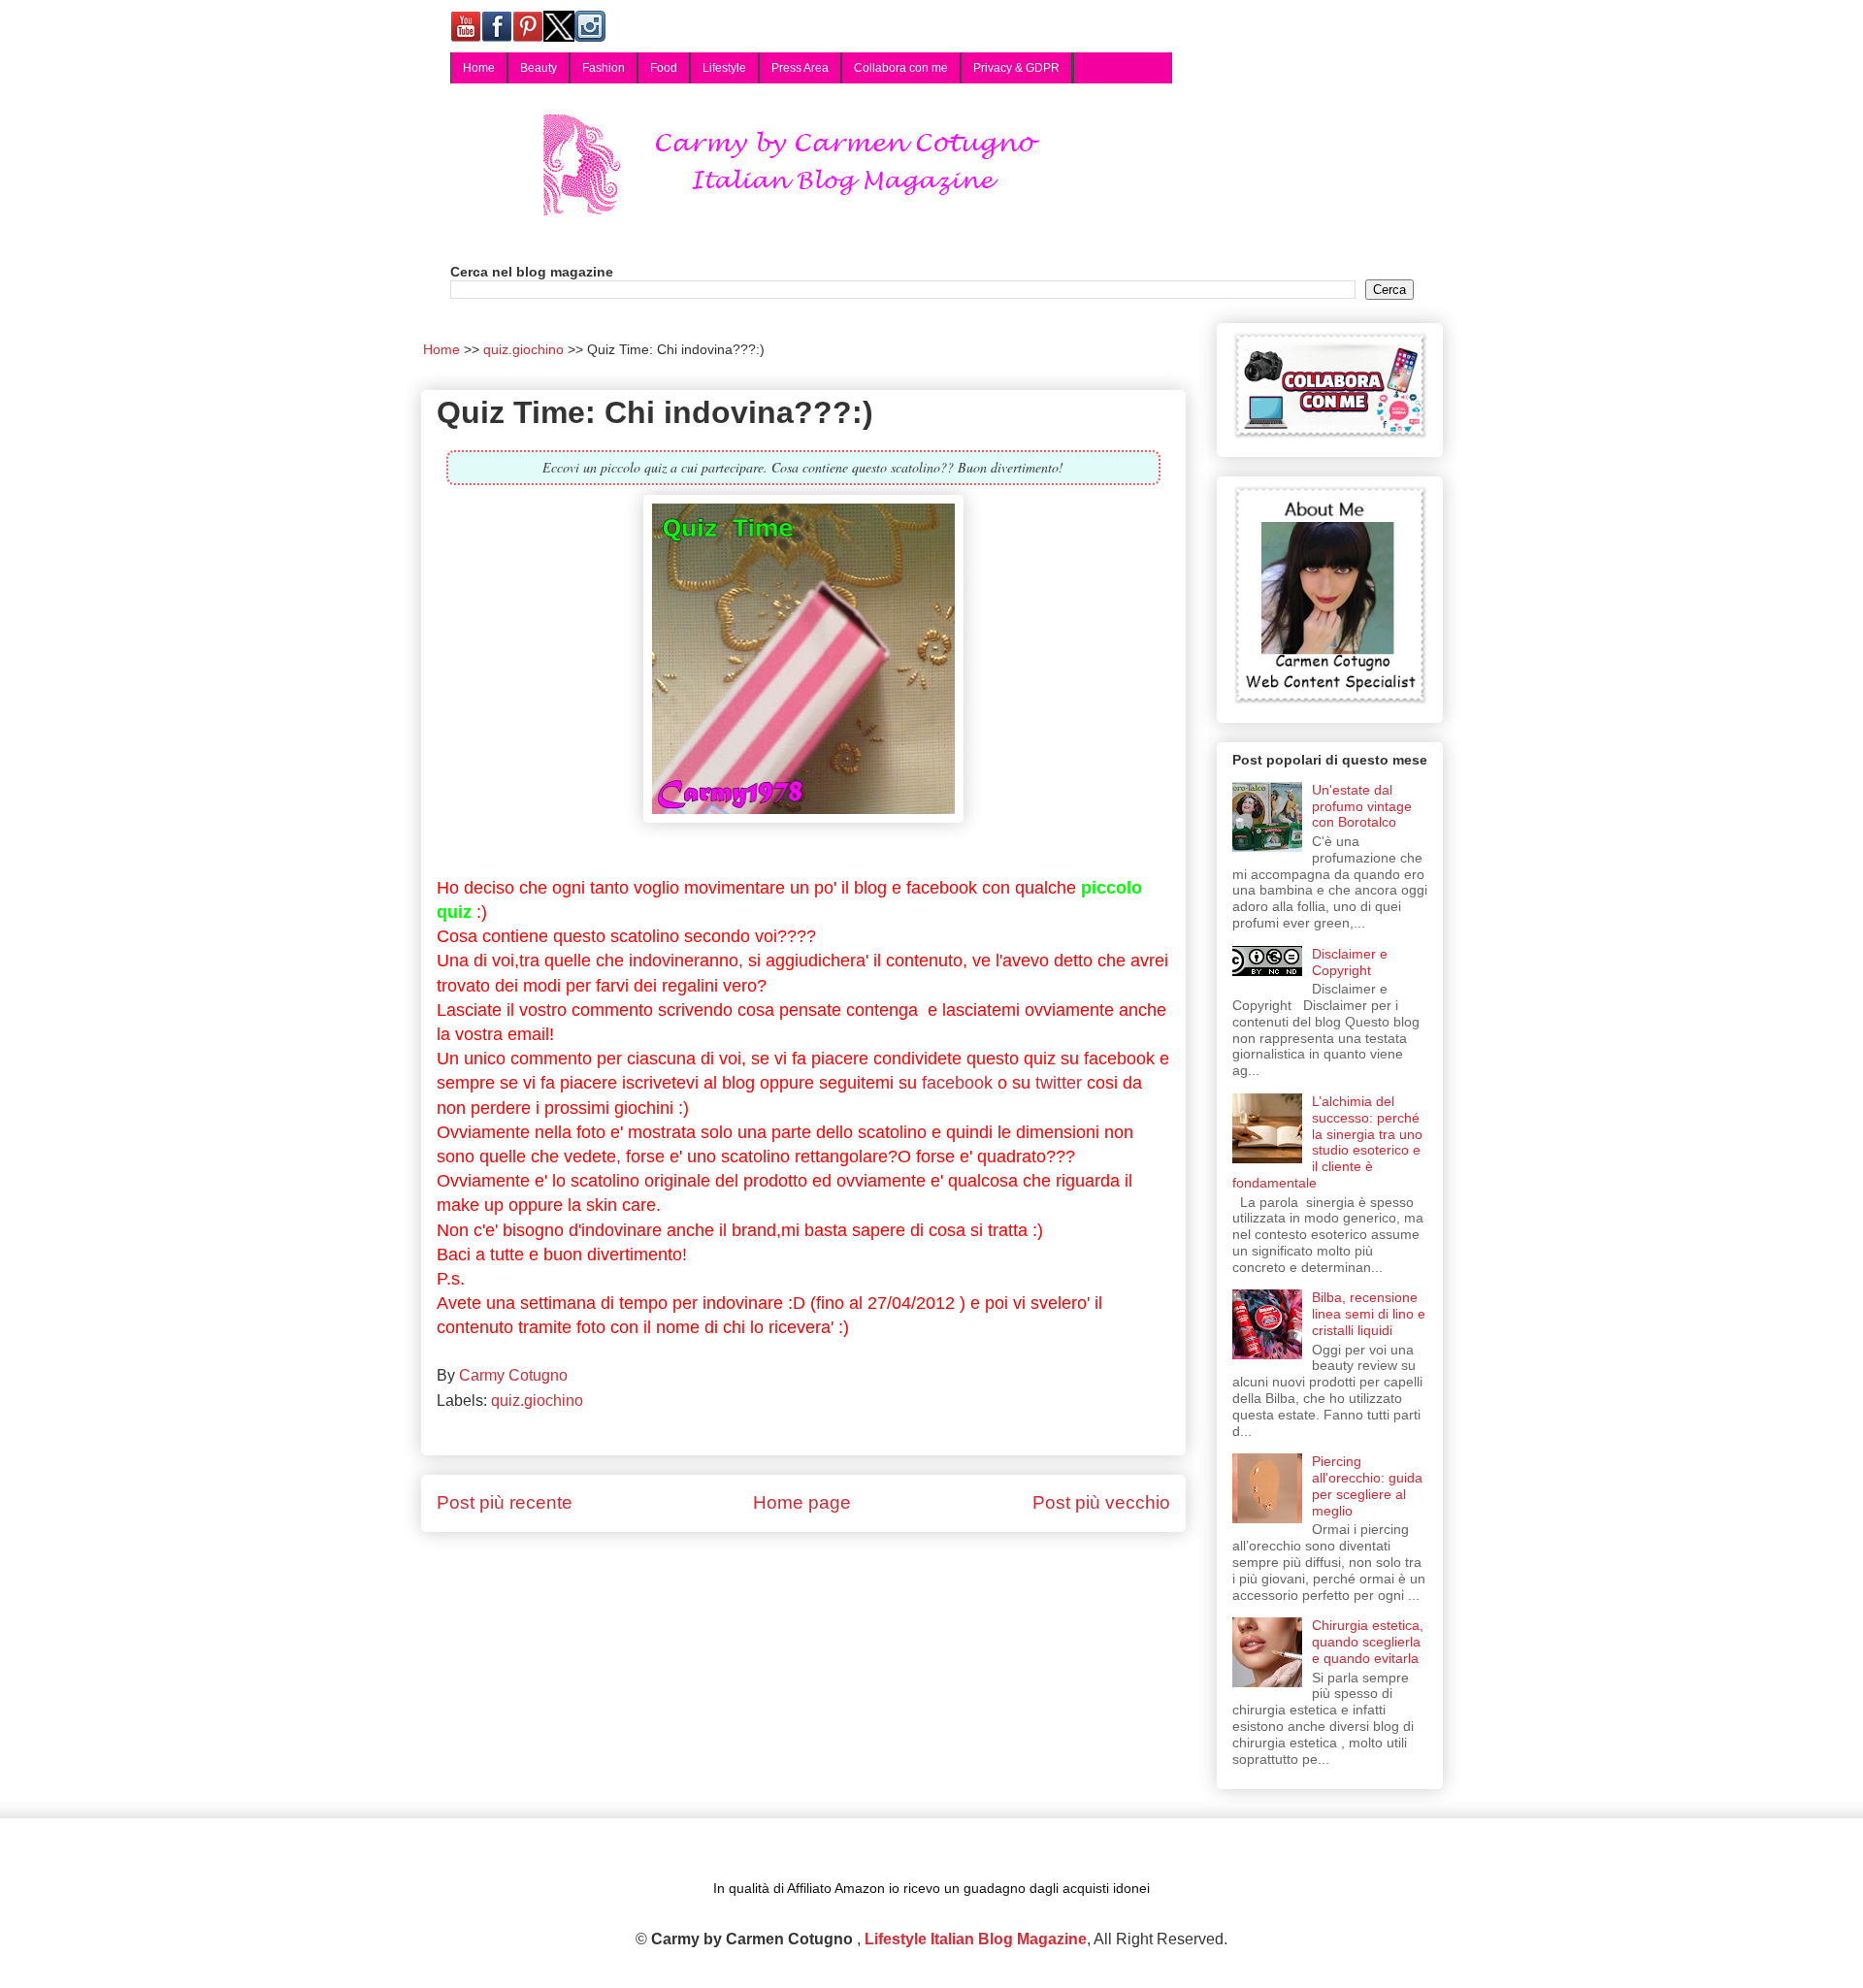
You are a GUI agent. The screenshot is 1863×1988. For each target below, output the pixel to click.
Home (479, 68)
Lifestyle (724, 68)
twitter (1059, 1083)
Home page (802, 1502)
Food (664, 68)
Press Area (800, 68)
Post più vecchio (1101, 1502)
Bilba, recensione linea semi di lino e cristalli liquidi (1369, 1314)
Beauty (539, 68)
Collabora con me (901, 68)
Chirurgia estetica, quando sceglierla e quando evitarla (1368, 1642)
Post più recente (505, 1502)
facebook (957, 1083)
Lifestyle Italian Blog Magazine (976, 1939)
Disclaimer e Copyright (1350, 962)
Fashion (604, 68)
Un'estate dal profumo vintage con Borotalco (1362, 806)
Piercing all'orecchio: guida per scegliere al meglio (1367, 1485)
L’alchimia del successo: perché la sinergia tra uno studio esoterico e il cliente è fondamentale (1328, 1142)
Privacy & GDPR (1016, 68)
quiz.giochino (537, 1401)
